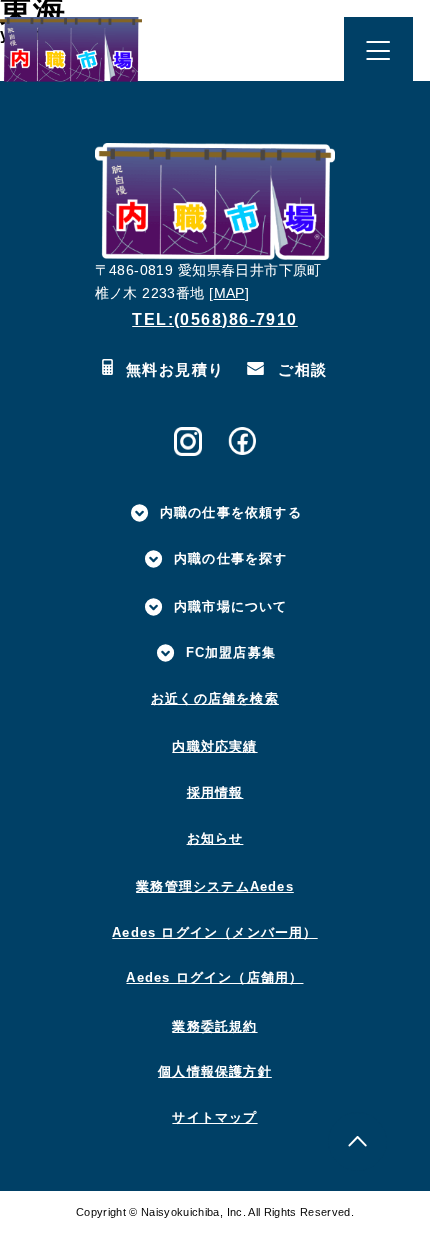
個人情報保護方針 (215, 1071)
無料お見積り (172, 369)
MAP (229, 293)
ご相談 (300, 369)
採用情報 (215, 792)
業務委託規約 (214, 1026)
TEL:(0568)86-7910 (215, 319)
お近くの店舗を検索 (215, 698)
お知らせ (215, 838)
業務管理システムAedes (215, 886)
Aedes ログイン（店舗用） (214, 977)
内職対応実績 (214, 746)
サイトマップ (214, 1117)
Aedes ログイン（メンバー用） (214, 932)
